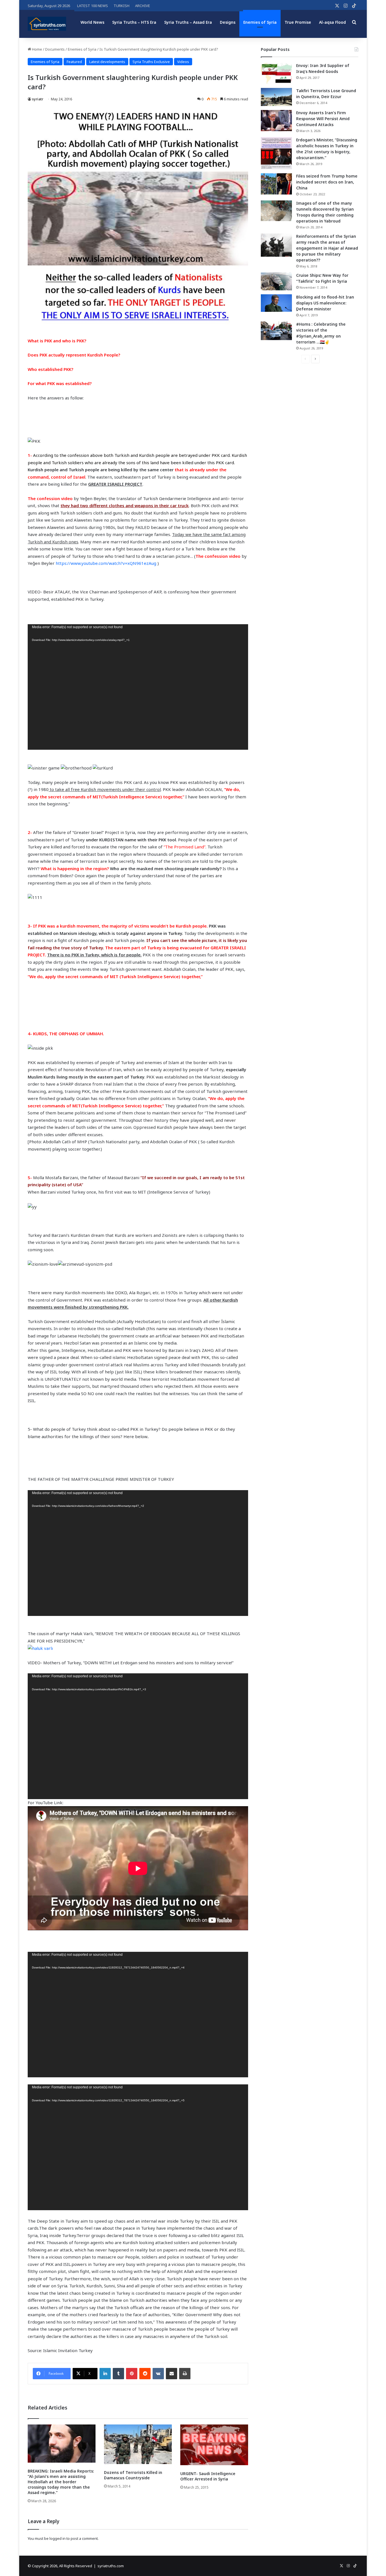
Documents (55, 49)
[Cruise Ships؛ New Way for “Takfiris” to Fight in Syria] (276, 282)
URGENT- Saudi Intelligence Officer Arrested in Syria (208, 2476)
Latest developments (107, 62)
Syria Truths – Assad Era (188, 22)
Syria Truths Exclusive (151, 62)
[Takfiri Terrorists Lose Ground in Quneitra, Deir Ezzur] (276, 97)
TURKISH (122, 6)
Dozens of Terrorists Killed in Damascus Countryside (133, 2475)
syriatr (38, 99)
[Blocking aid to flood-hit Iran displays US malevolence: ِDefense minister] (276, 303)
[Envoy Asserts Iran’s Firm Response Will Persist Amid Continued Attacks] (276, 121)
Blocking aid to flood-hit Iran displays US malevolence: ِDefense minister (325, 303)
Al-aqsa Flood (332, 22)
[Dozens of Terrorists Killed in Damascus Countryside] (138, 2444)
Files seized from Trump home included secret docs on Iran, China (327, 182)
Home (37, 49)
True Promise (298, 22)
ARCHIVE (143, 6)
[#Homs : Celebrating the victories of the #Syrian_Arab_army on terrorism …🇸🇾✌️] (276, 331)
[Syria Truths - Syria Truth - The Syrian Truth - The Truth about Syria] (47, 24)
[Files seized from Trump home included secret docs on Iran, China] (276, 184)
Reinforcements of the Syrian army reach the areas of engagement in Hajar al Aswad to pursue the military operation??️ (327, 248)
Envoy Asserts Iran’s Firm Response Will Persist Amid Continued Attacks (323, 119)
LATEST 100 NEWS (93, 6)
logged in (58, 2538)
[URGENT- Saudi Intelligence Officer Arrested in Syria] (214, 2445)
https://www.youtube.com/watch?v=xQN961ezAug (107, 563)
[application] (138, 687)
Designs (228, 22)
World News (92, 22)
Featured (74, 62)
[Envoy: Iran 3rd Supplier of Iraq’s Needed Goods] (276, 73)
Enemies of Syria (260, 22)
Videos (183, 62)
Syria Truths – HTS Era (134, 22)
